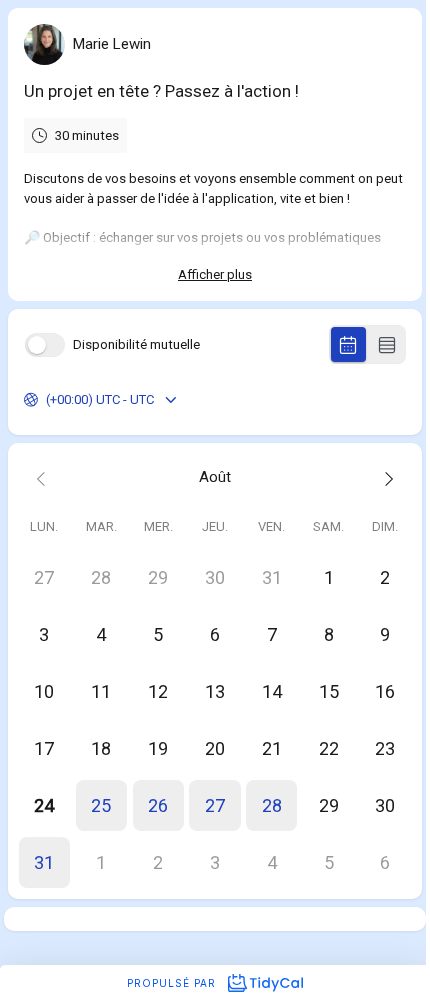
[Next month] (385, 477)
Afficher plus (215, 274)
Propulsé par (173, 983)
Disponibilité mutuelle (136, 344)
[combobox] (47, 400)
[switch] (45, 345)
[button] (101, 805)
